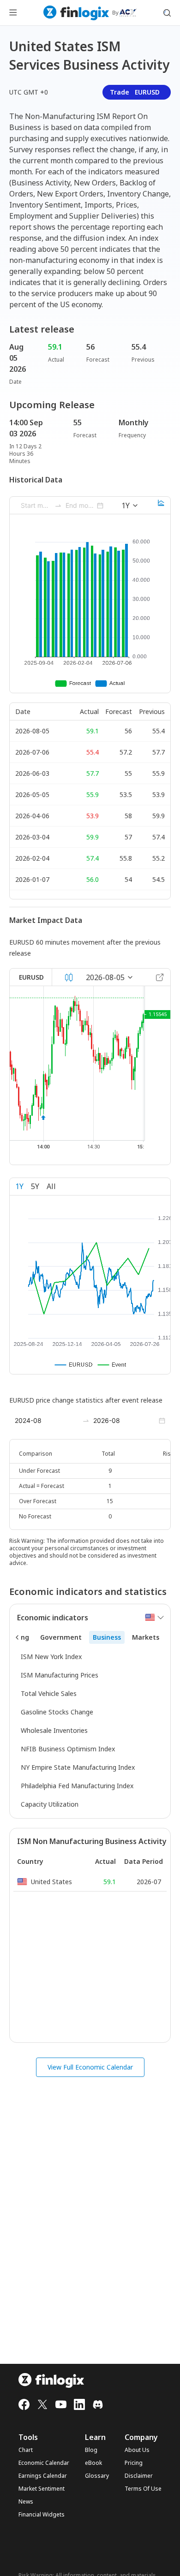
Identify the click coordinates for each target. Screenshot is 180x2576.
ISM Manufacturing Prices (60, 1675)
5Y (35, 1186)
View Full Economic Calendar (90, 2067)
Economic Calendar (44, 2463)
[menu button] (13, 13)
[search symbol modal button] (167, 13)
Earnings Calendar (43, 2476)
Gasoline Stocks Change (57, 1712)
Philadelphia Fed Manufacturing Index (77, 1786)
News (26, 2502)
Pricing (134, 2463)
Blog (91, 2450)
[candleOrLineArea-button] (69, 977)
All (51, 1186)
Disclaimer (139, 2476)
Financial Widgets (42, 2515)
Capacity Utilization (50, 1804)
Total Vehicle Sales (49, 1693)
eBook (93, 2463)
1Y (19, 1186)
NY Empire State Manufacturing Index (78, 1767)
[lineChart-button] (161, 506)
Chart (26, 2450)
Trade (135, 92)
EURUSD (31, 977)
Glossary (97, 2476)
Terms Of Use (143, 2489)
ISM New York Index (51, 1657)
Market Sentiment (42, 2489)
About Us (137, 2450)
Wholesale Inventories (54, 1730)
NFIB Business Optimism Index (68, 1749)
